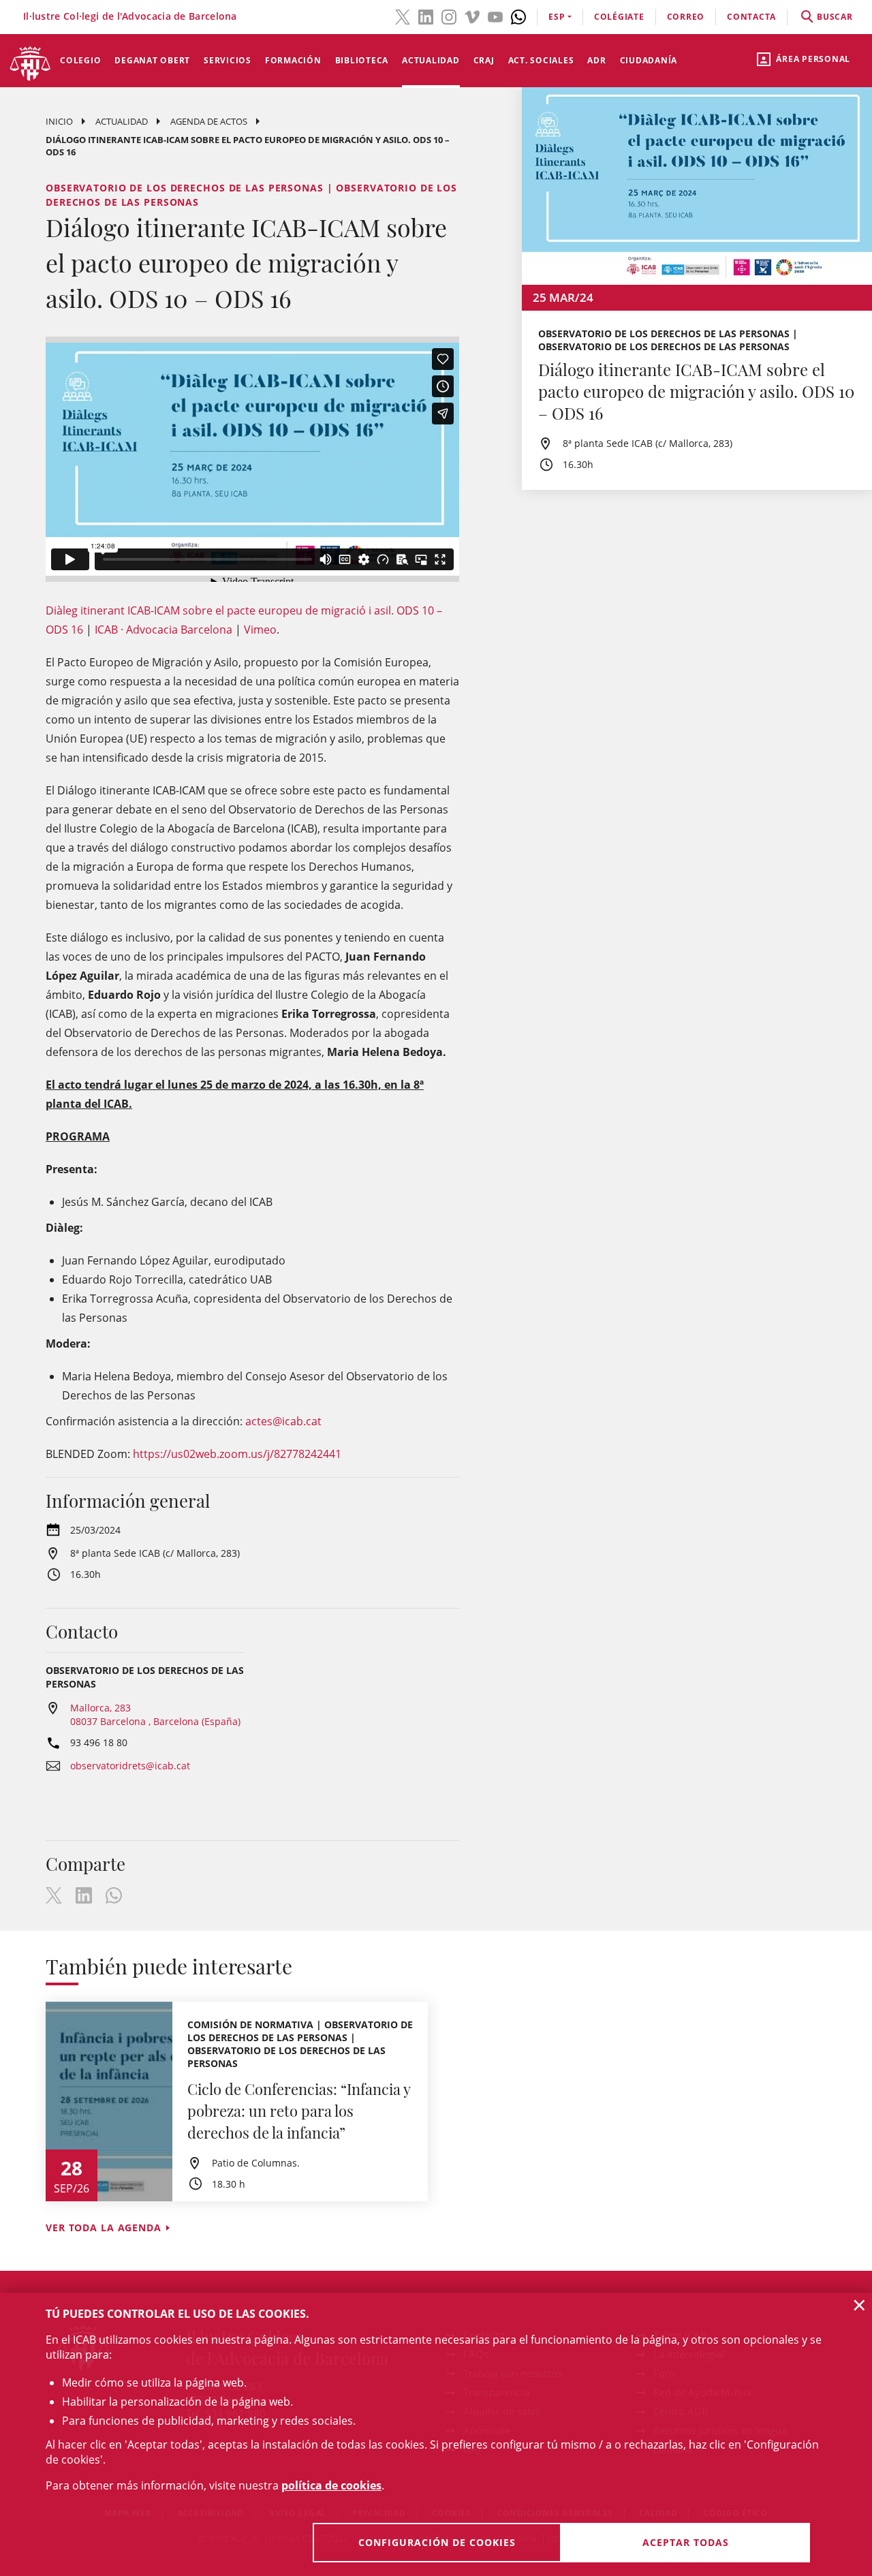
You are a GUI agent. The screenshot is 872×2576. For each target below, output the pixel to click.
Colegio (80, 60)
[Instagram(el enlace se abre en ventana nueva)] (449, 16)
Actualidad (431, 60)
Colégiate (619, 17)
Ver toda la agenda (104, 2228)
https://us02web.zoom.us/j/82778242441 (237, 1454)
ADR (596, 60)
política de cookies (331, 2485)
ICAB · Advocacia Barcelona (163, 630)
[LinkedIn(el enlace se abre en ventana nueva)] (426, 16)
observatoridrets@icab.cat (130, 1766)
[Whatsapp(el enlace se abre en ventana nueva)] (518, 16)
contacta (751, 17)
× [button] (859, 2305)
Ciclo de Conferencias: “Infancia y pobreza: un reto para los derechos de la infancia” (299, 2111)
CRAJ (484, 60)
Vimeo (260, 630)
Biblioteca (362, 60)
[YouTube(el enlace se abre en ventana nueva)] (495, 16)
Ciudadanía (649, 60)
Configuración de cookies (437, 2542)
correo (686, 17)
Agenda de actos (209, 121)
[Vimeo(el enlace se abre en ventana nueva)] (472, 16)
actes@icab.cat (283, 1421)
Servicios (228, 60)
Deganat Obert (152, 60)
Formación (293, 60)
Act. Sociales (541, 60)
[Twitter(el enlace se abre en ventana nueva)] (403, 16)
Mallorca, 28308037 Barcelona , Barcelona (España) (155, 1714)
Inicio (59, 121)
